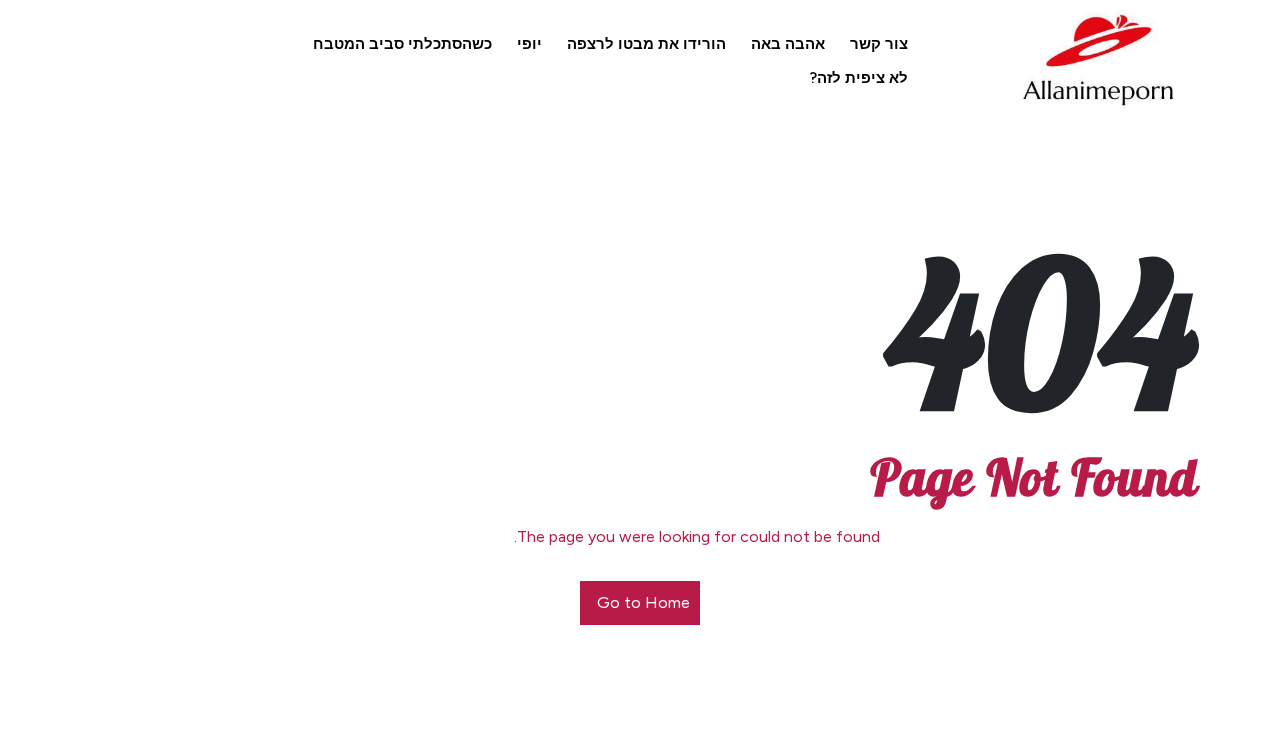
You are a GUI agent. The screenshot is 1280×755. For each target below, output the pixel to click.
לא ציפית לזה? (859, 78)
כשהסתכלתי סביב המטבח (402, 44)
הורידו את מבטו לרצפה (646, 44)
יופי (529, 44)
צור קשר (879, 44)
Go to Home (643, 602)
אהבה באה (788, 44)
